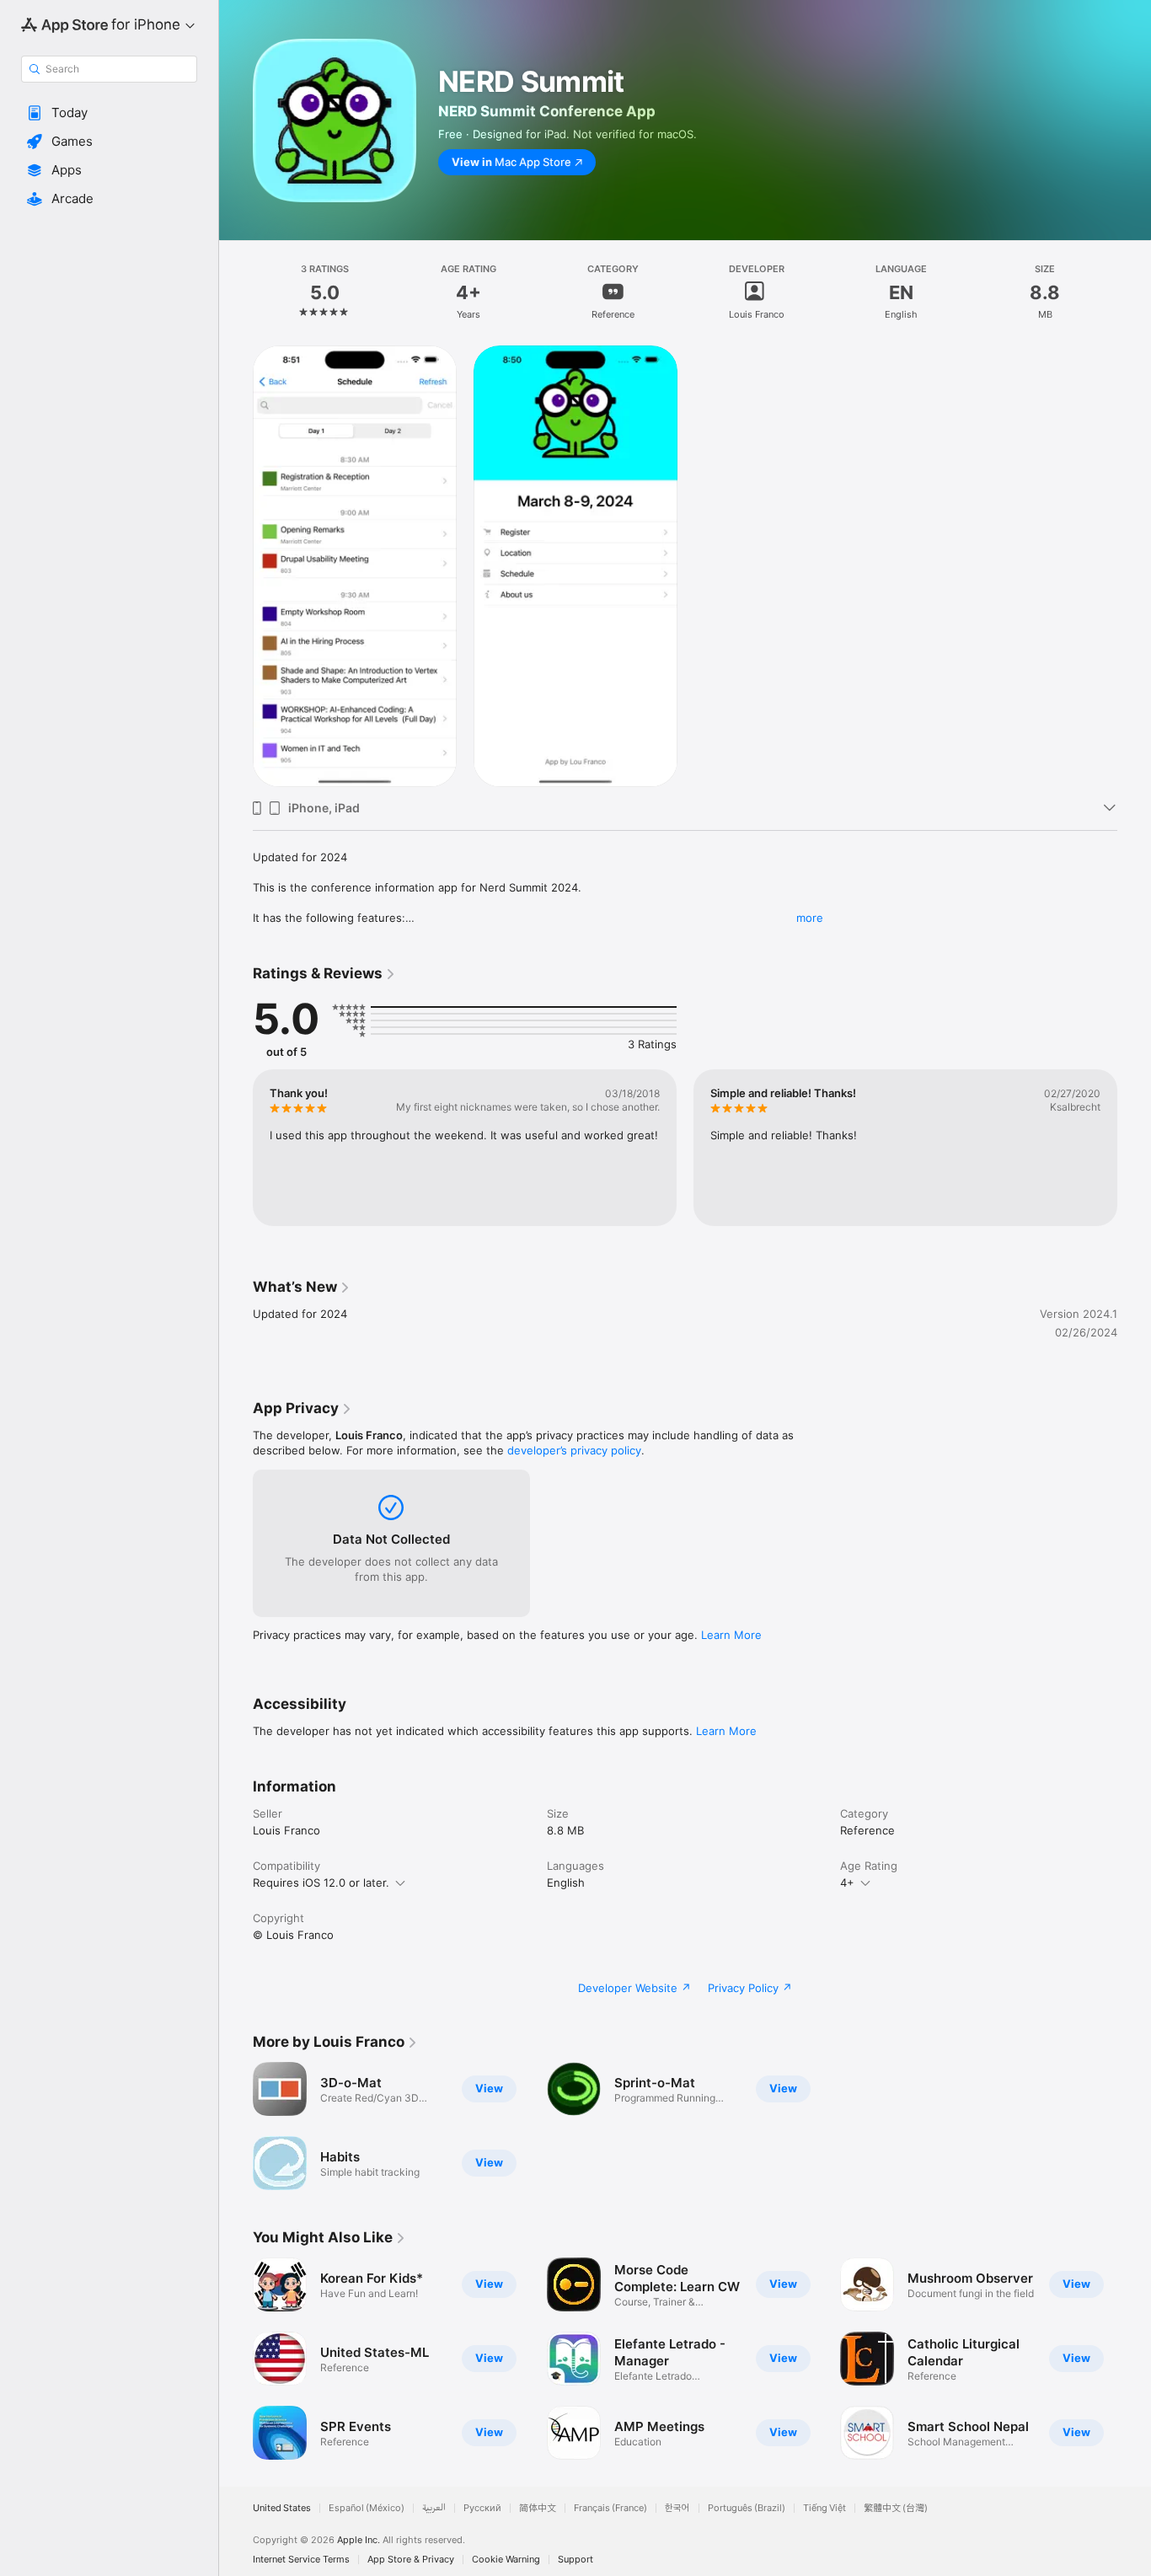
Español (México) (367, 2508)
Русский (482, 2508)
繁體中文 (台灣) (896, 2508)
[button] (109, 113)
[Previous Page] (236, 2359)
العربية (434, 2508)
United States (282, 2508)
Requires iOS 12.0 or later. (321, 1882)
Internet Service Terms (301, 2560)
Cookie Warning (506, 2560)
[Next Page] (1134, 2359)
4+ (847, 1882)
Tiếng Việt (824, 2508)
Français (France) (610, 2508)
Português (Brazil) (747, 2508)
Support (575, 2560)
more (810, 918)
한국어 (677, 2508)
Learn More (731, 1635)
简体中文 (538, 2508)
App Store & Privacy (411, 2560)
